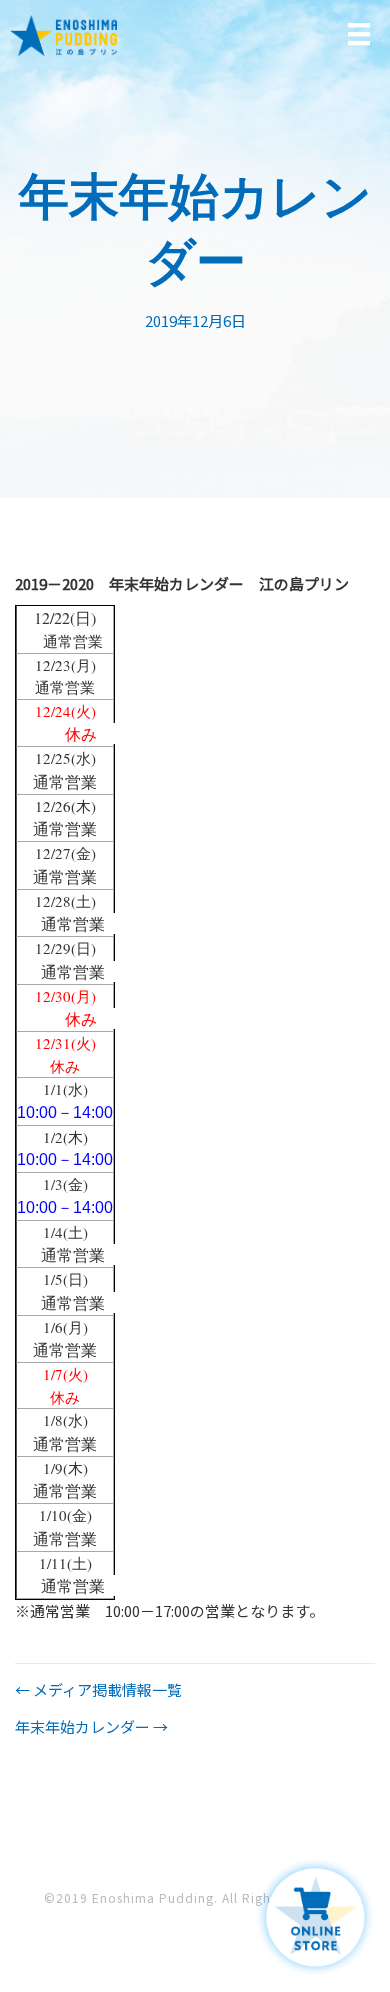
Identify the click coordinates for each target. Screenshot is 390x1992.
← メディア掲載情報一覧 (98, 1689)
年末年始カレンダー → (91, 1726)
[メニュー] (359, 34)
